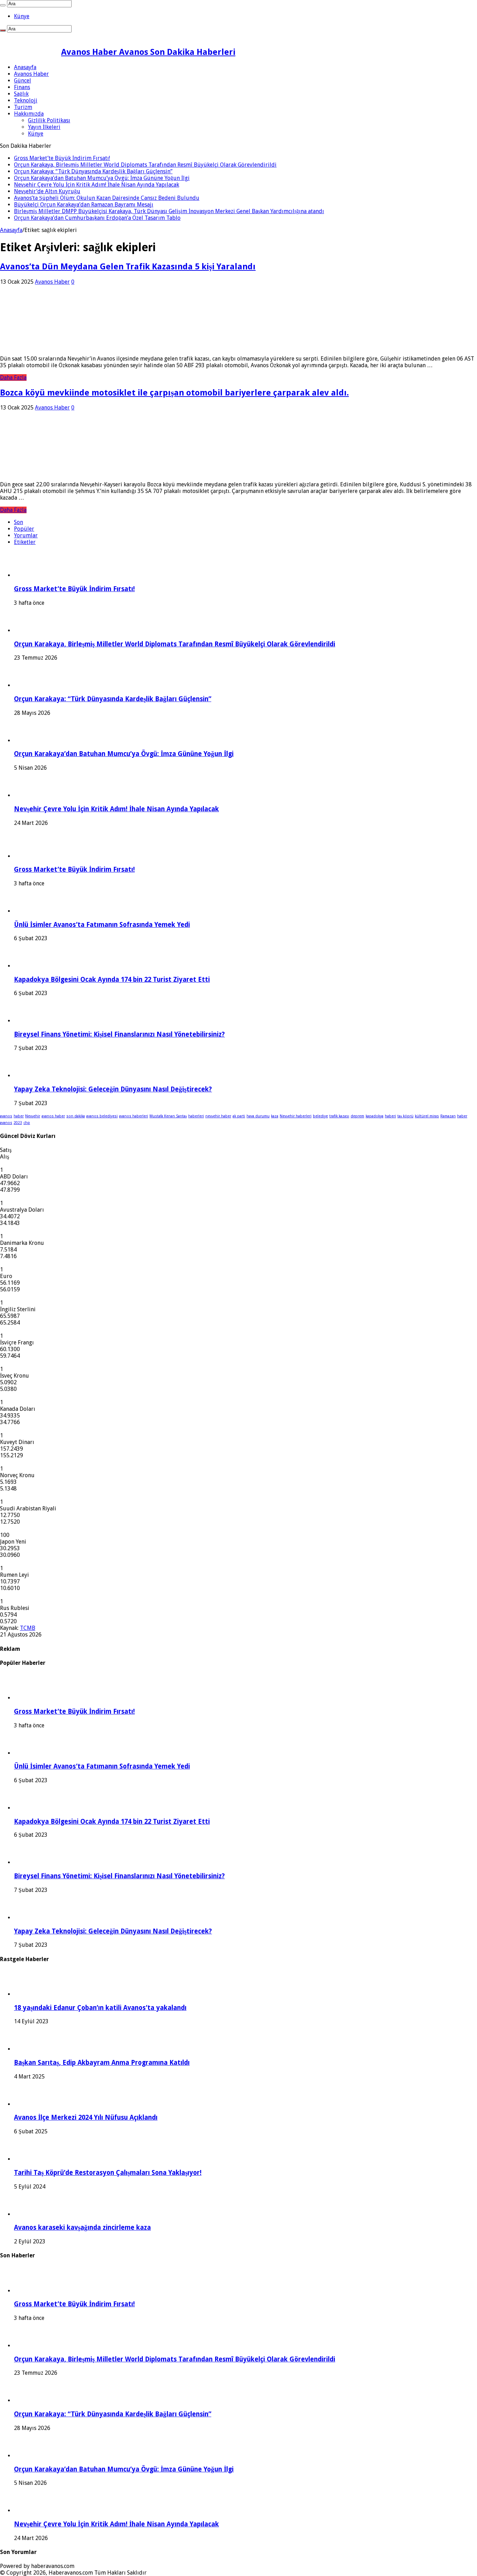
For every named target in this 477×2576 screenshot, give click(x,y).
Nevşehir (33, 1116)
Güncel (23, 81)
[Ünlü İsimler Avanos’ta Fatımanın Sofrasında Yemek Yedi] (33, 911)
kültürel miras (427, 1116)
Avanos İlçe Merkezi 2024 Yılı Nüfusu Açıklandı (86, 2117)
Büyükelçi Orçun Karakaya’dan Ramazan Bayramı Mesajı (84, 205)
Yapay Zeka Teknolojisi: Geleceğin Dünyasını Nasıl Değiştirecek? (113, 1089)
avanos (6, 1116)
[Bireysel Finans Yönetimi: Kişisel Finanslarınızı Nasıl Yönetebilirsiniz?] (33, 1021)
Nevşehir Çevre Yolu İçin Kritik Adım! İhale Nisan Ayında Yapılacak (97, 185)
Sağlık (21, 94)
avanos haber (53, 1116)
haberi (390, 1116)
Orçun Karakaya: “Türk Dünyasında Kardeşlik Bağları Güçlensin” (93, 171)
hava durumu (258, 1116)
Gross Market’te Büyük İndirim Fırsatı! (62, 158)
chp (27, 1123)
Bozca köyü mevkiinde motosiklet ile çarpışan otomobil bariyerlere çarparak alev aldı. (174, 393)
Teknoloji (26, 100)
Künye (22, 16)
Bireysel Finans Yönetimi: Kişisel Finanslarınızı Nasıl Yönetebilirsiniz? (119, 1034)
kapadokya (375, 1116)
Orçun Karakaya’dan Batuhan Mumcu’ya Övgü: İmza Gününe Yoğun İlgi (102, 178)
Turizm (23, 107)
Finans (22, 87)
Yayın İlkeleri (44, 127)
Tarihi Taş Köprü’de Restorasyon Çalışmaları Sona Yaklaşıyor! (108, 2173)
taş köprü (405, 1116)
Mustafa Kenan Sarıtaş (168, 1116)
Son (19, 522)
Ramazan (448, 1116)
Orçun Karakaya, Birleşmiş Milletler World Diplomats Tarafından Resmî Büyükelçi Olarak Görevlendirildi (145, 165)
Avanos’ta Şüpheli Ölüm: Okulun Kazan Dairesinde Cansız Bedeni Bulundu (107, 198)
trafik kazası (339, 1116)
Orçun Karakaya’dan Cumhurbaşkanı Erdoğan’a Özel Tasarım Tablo (97, 218)
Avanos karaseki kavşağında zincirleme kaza (82, 2227)
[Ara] (3, 5)
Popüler (24, 529)
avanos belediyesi (102, 1116)
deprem (357, 1116)
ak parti (239, 1116)
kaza (275, 1116)
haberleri (196, 1116)
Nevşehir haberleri (296, 1116)
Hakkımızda (29, 114)
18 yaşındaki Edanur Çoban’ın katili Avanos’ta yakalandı (100, 2008)
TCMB (28, 1628)
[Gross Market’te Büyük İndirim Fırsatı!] (33, 856)
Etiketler (25, 542)
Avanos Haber (31, 74)
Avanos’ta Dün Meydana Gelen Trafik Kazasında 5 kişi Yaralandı (128, 267)
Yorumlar (26, 535)
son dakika (76, 1116)
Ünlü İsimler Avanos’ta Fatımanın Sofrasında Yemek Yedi (102, 925)
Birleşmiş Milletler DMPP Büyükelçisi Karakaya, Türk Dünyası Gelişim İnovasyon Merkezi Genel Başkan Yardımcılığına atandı (169, 211)
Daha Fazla (13, 378)
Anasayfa (25, 67)
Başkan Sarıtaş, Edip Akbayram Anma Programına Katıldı (102, 2063)
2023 (18, 1123)
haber (19, 1116)
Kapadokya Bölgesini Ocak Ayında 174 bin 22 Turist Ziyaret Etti (112, 979)
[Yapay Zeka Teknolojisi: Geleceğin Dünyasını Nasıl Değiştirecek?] (33, 1076)
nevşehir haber (218, 1116)
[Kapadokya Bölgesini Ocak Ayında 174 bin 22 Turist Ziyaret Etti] (33, 966)
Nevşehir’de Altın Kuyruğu (47, 191)
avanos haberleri (134, 1116)
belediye (320, 1116)
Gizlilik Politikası (49, 120)
